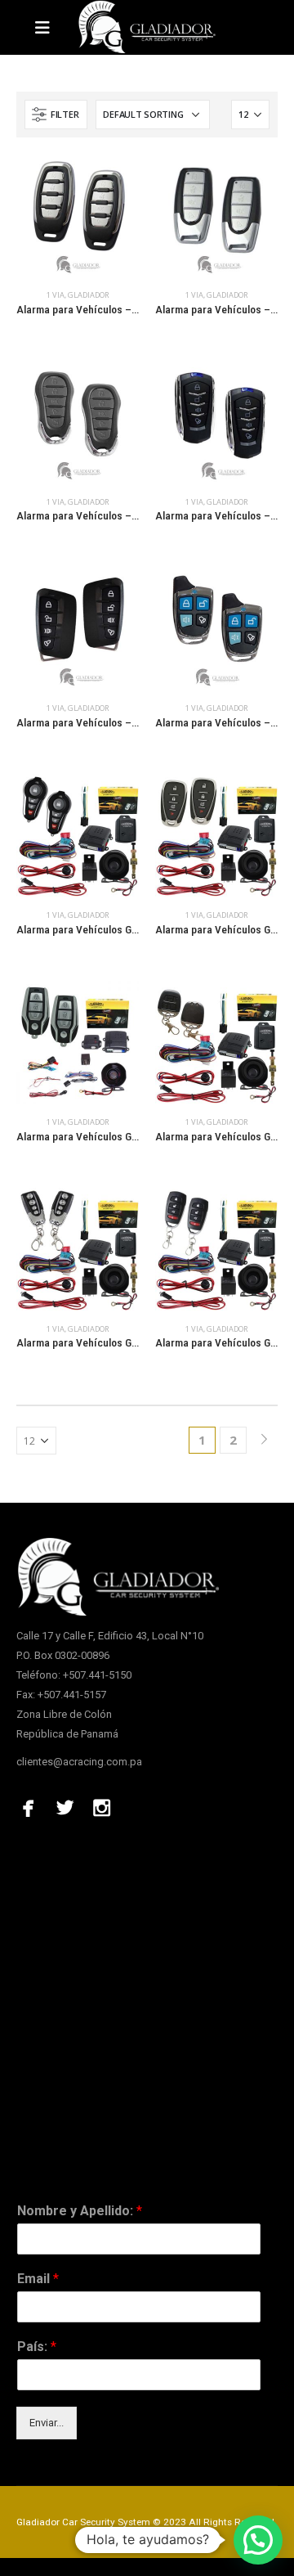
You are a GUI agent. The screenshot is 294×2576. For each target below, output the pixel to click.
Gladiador (89, 295)
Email (38, 2279)
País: (37, 2347)
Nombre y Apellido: (80, 2211)
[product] (78, 215)
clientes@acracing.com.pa (79, 1762)
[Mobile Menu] (47, 28)
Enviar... (47, 2423)
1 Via (56, 295)
